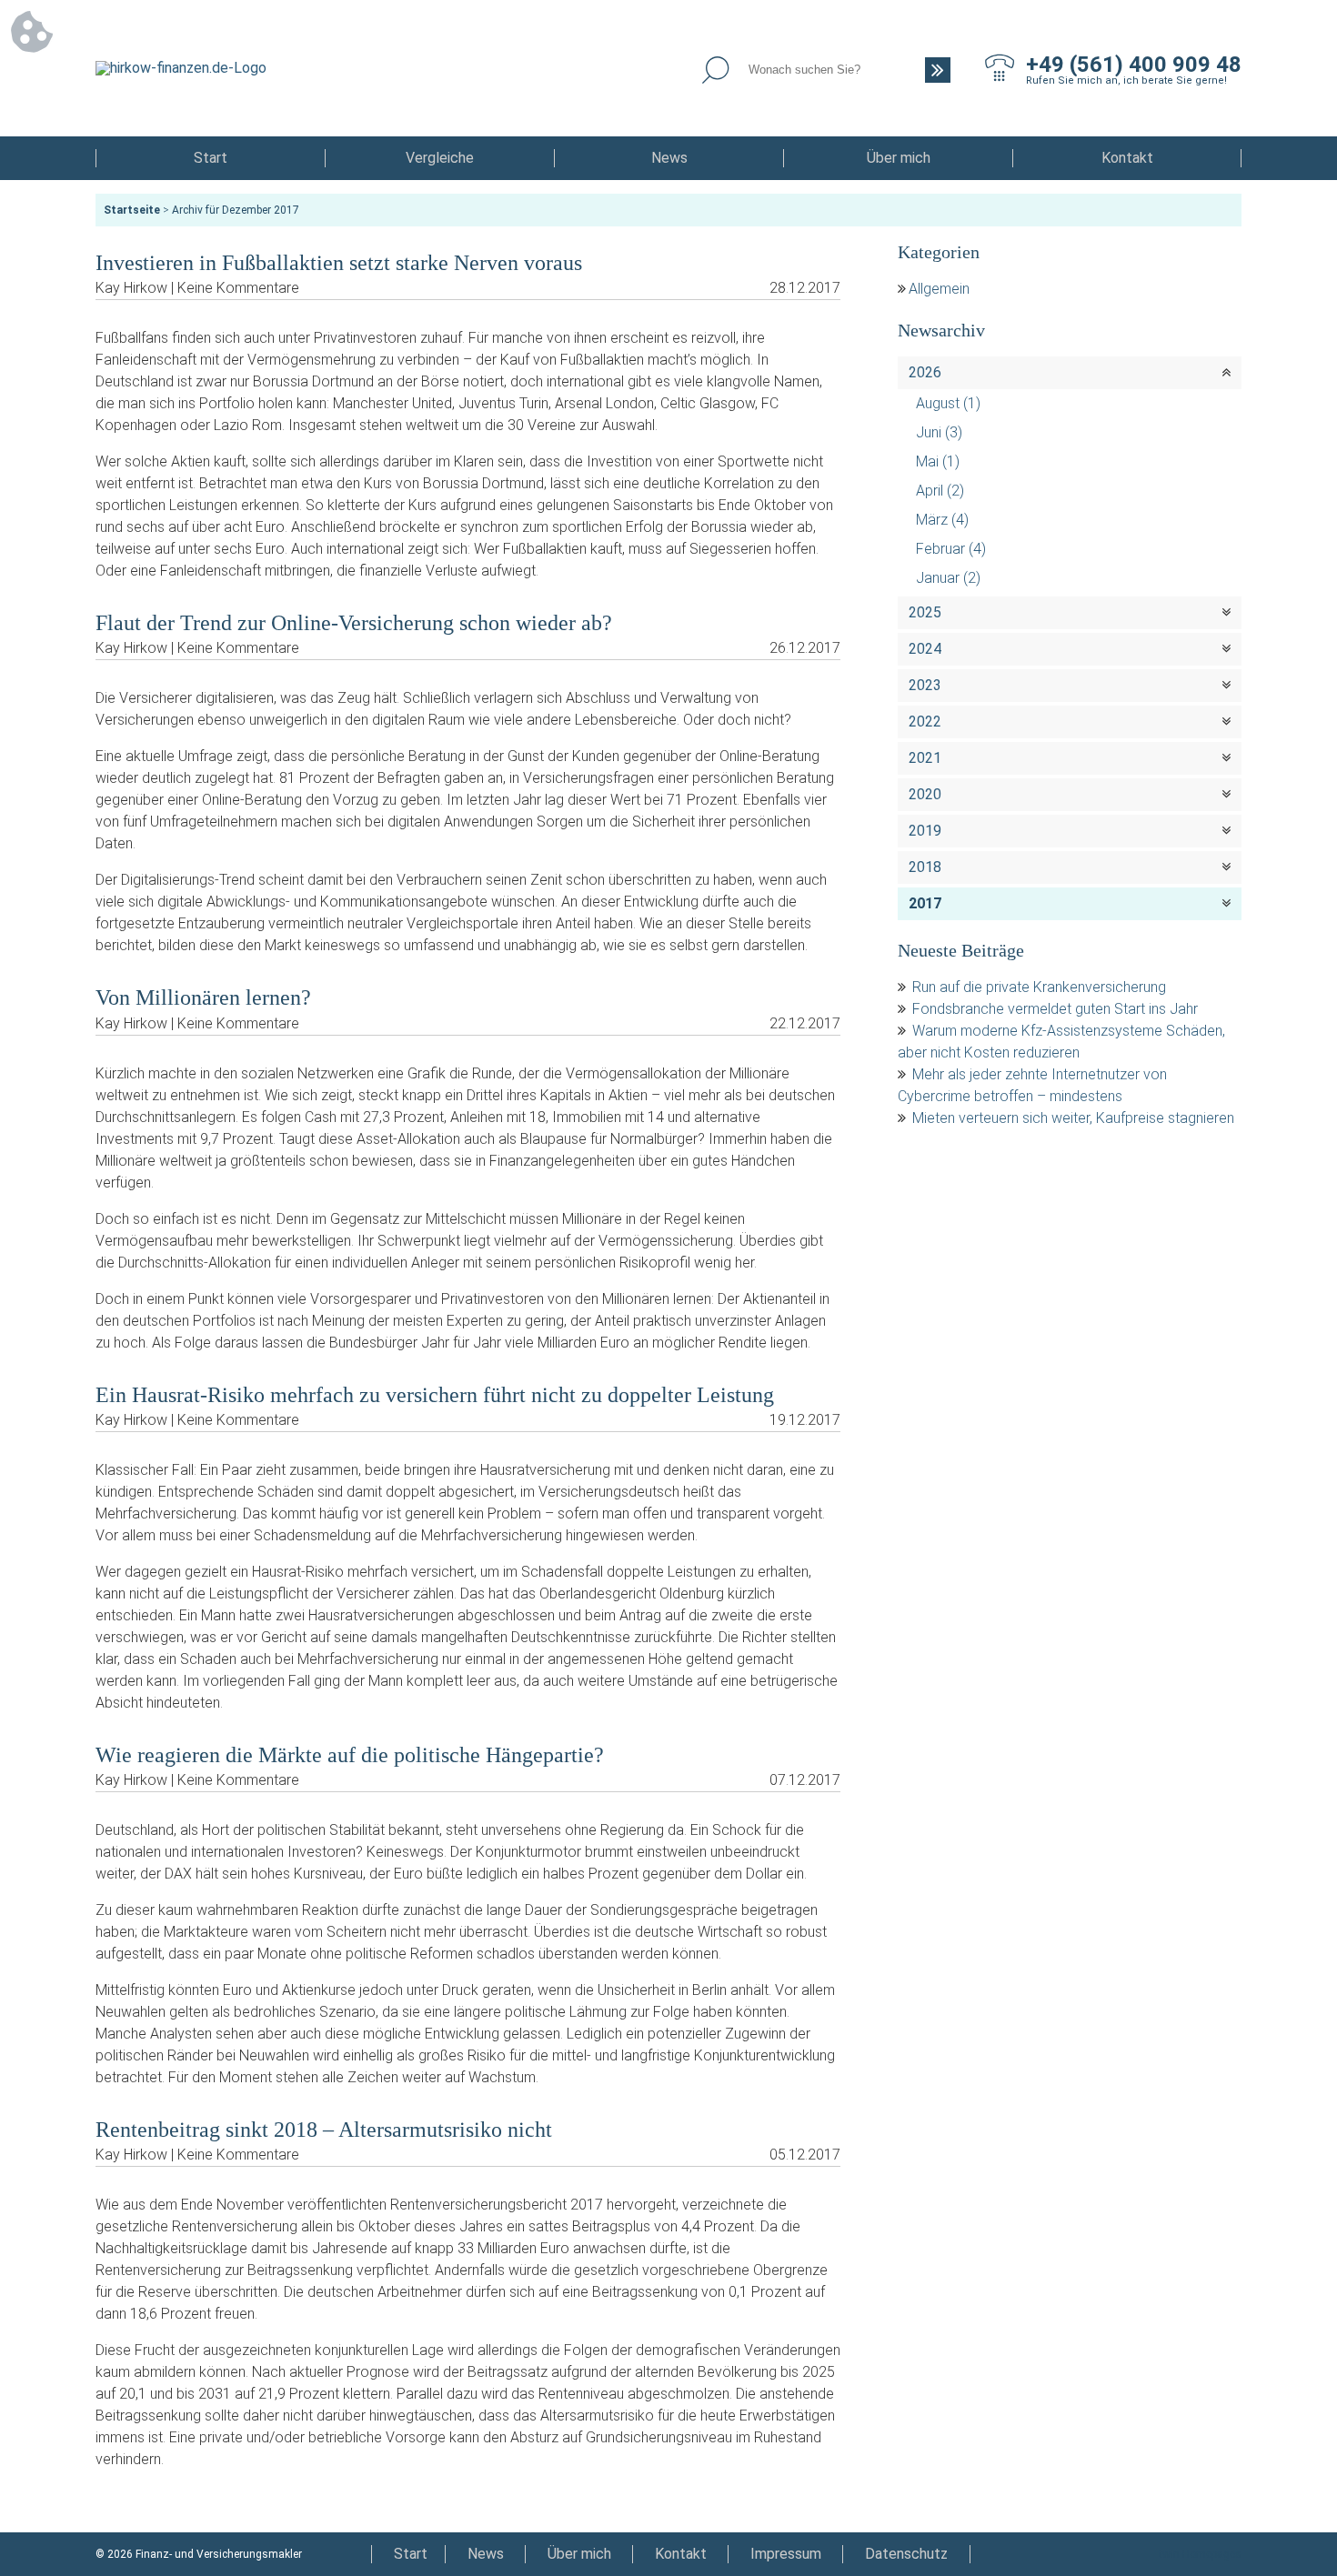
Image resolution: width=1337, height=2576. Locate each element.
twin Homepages (1200, 2554)
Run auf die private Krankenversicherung (1039, 987)
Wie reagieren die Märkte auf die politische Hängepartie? (350, 1755)
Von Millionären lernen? (203, 997)
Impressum (786, 2554)
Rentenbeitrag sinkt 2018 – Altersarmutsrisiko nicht (324, 2130)
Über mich (899, 158)
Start (211, 158)
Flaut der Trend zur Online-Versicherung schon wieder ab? (354, 623)
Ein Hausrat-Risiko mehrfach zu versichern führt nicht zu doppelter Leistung (435, 1395)
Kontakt (1127, 158)
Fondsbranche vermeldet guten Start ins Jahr (1055, 1009)
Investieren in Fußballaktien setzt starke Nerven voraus (339, 263)
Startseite (132, 210)
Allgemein (939, 289)
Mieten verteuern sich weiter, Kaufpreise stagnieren (1073, 1118)
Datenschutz (906, 2554)
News (669, 158)
